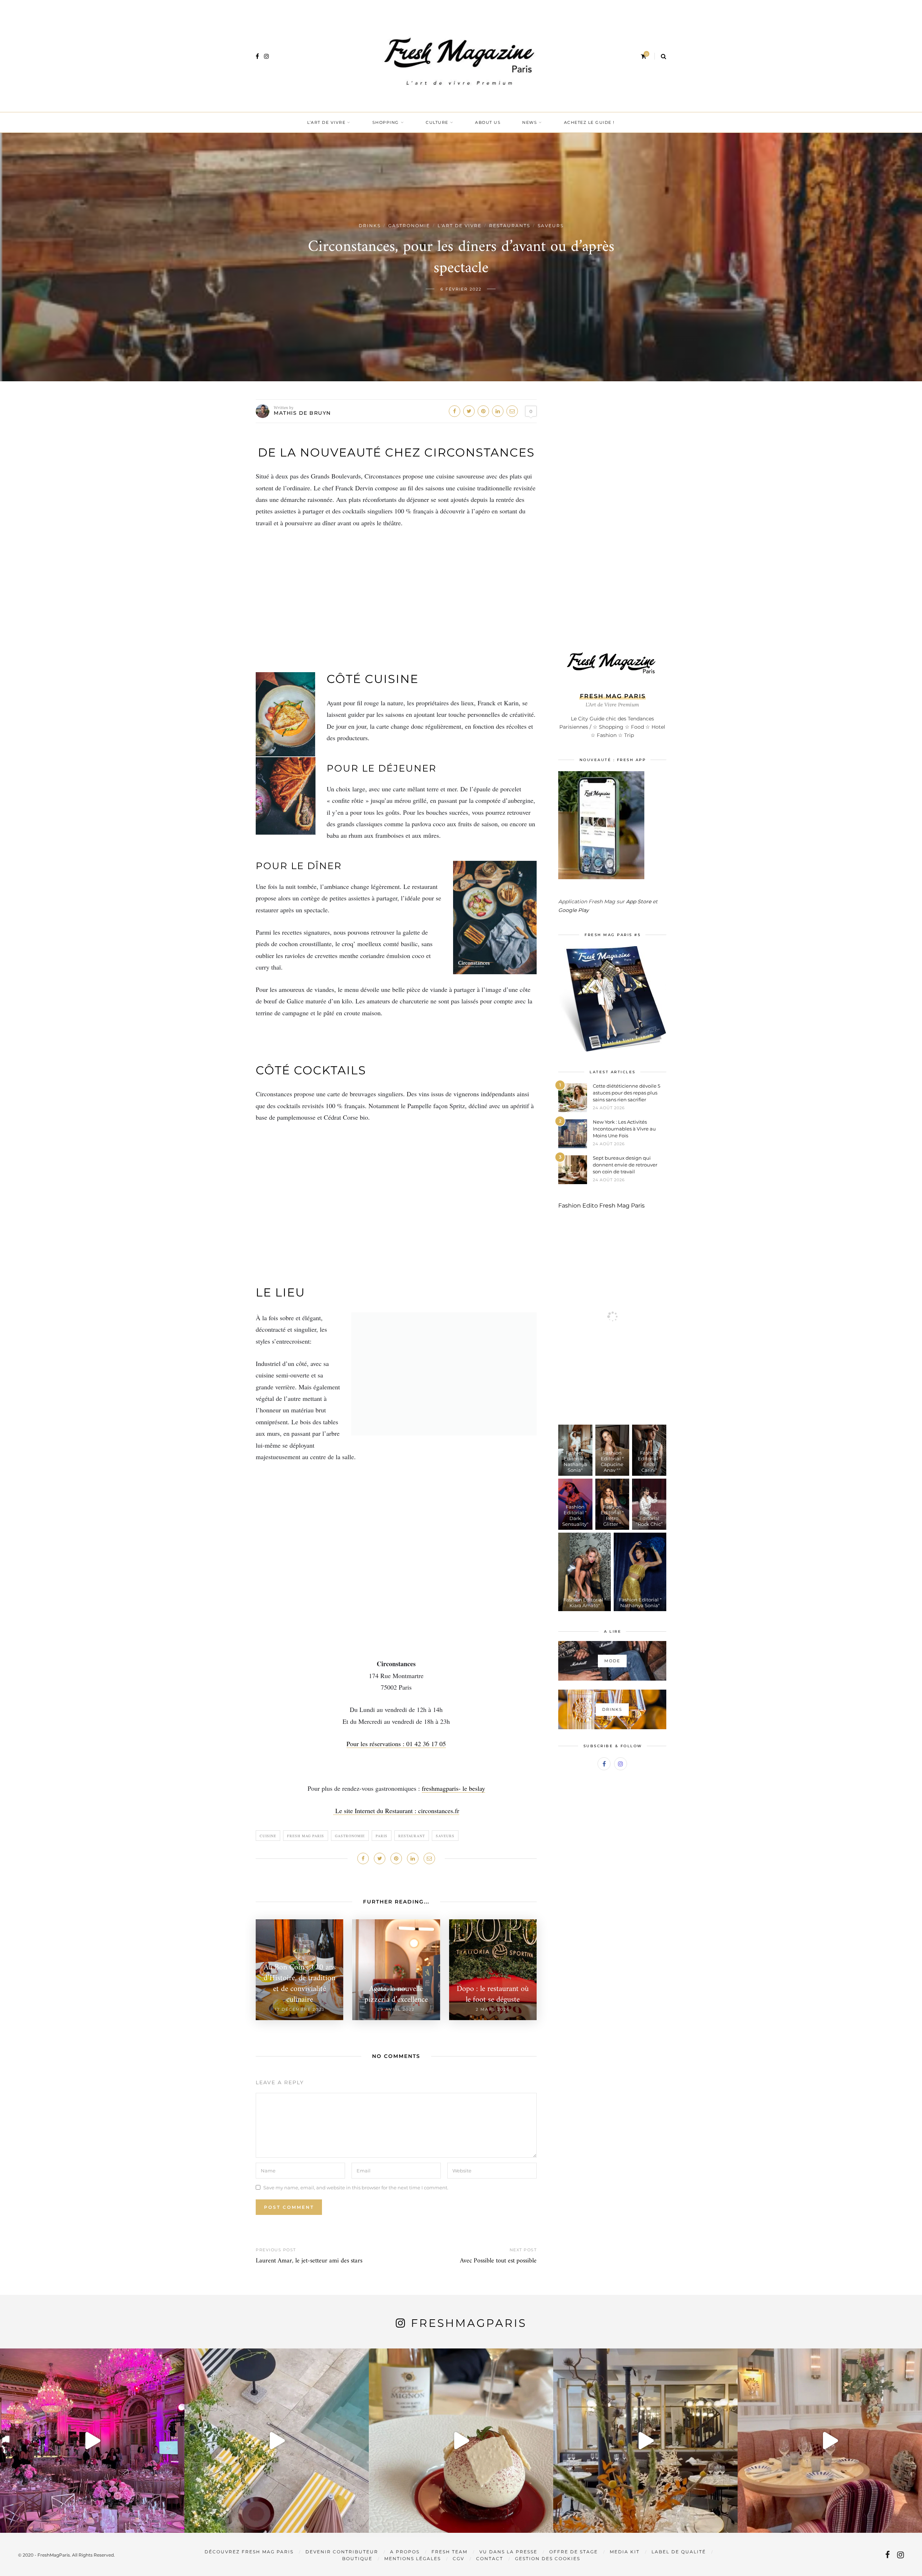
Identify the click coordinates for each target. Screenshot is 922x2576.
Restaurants (510, 226)
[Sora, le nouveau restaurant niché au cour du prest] (830, 2441)
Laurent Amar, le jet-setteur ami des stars (309, 2261)
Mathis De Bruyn (302, 413)
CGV (458, 2559)
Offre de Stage (574, 2552)
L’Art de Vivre (326, 122)
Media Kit (625, 2552)
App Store (639, 902)
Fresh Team (449, 2552)
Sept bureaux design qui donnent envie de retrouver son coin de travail (625, 1165)
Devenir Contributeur (342, 2552)
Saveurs (551, 226)
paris (382, 1836)
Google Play (574, 910)
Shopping (386, 122)
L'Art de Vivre (460, 226)
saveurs (445, 1836)
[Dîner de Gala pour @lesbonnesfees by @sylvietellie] (92, 2441)
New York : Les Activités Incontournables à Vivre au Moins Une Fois (624, 1129)
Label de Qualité (679, 2552)
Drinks (370, 226)
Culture (437, 122)
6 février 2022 (461, 289)
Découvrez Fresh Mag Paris (249, 2552)
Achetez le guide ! (589, 122)
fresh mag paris (306, 1836)
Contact (490, 2559)
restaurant (412, 1836)
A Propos (405, 2552)
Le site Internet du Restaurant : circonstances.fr (396, 1811)
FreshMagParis (469, 2323)
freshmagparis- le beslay (453, 1788)
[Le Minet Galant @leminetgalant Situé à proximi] (645, 2441)
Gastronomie (409, 226)
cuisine (268, 1836)
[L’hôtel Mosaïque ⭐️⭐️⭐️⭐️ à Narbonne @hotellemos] (277, 2441)
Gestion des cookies (548, 2559)
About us (488, 122)
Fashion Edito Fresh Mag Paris (601, 1206)
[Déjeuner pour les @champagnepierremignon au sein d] (461, 2441)
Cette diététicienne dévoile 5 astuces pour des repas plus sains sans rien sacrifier (626, 1093)
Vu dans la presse (508, 2552)
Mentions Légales (413, 2559)
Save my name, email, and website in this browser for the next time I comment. (356, 2188)
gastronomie (350, 1836)
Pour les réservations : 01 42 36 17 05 (396, 1744)
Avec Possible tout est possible (498, 2261)
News (530, 122)
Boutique (357, 2559)
